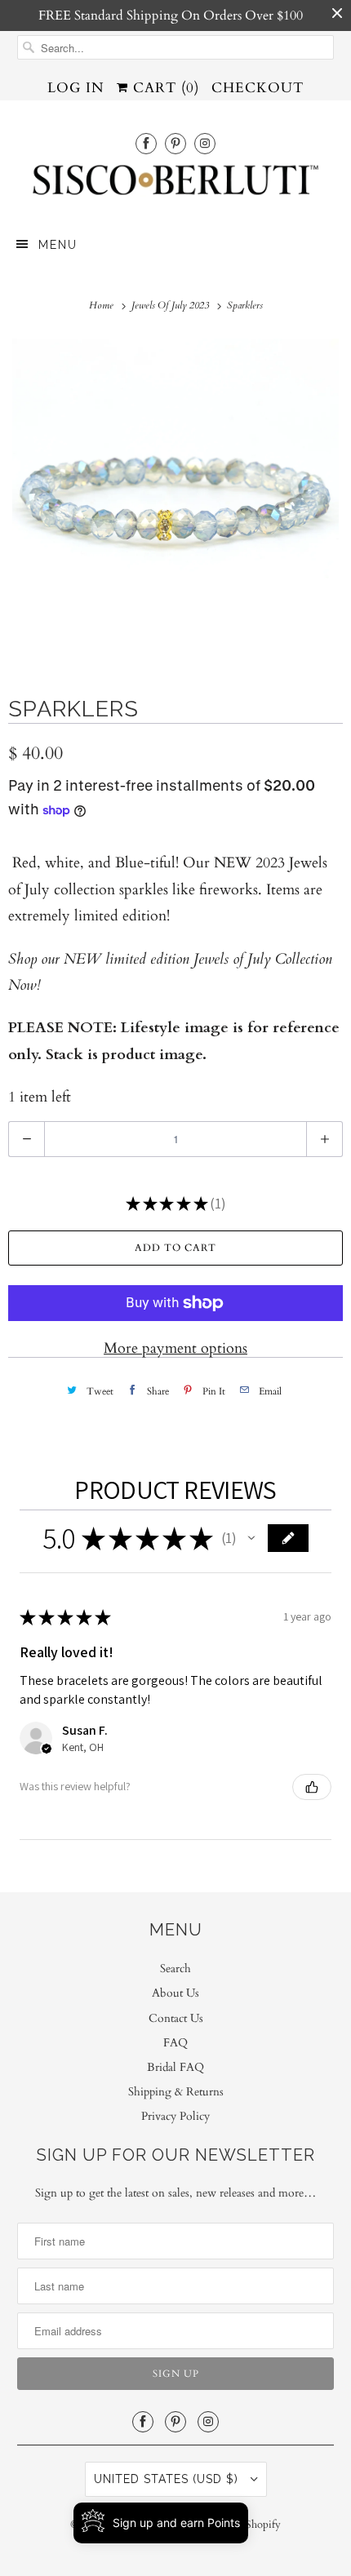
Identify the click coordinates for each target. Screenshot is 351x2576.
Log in (76, 88)
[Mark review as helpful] (312, 1787)
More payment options (175, 1348)
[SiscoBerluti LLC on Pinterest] (175, 143)
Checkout (258, 88)
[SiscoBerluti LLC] (176, 185)
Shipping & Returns (176, 2092)
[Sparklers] (175, 502)
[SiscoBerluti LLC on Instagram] (205, 143)
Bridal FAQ (175, 2067)
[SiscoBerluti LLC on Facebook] (146, 143)
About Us (175, 1993)
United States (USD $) (168, 2479)
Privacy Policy (175, 2116)
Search (175, 1969)
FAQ (175, 2043)
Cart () (164, 88)
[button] (251, 1538)
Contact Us (176, 2018)
